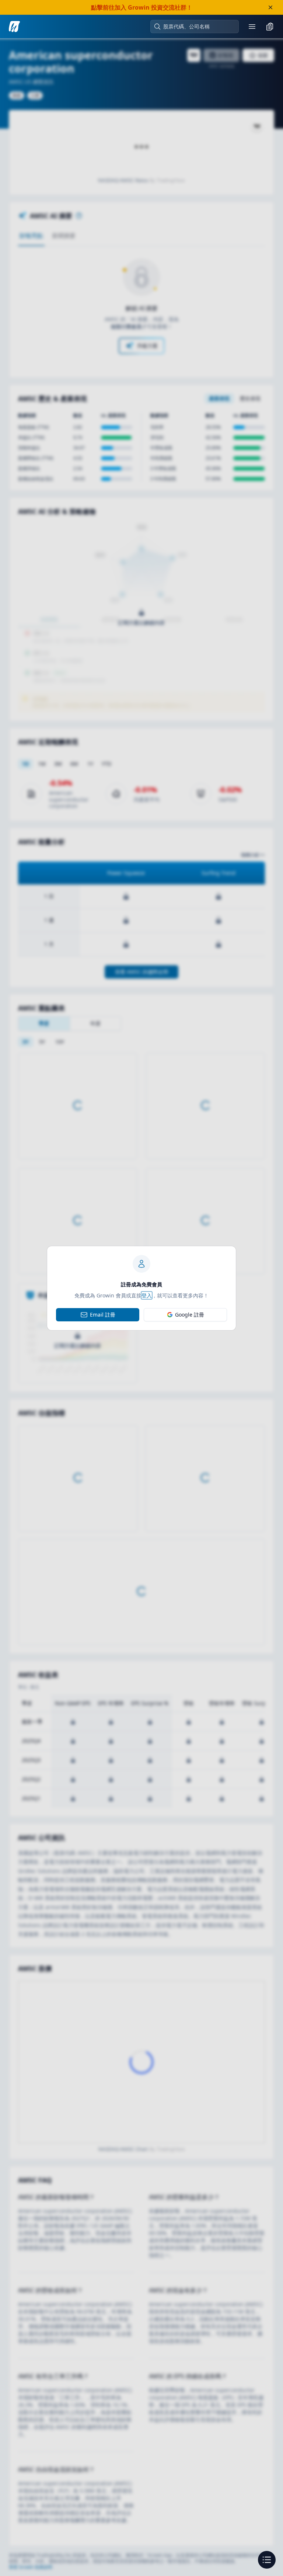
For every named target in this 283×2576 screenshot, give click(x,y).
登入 (147, 1295)
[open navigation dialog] (267, 2560)
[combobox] (198, 27)
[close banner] (270, 7)
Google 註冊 (190, 1315)
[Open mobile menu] (252, 27)
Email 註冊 (103, 1315)
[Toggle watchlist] (270, 27)
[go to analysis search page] (14, 27)
